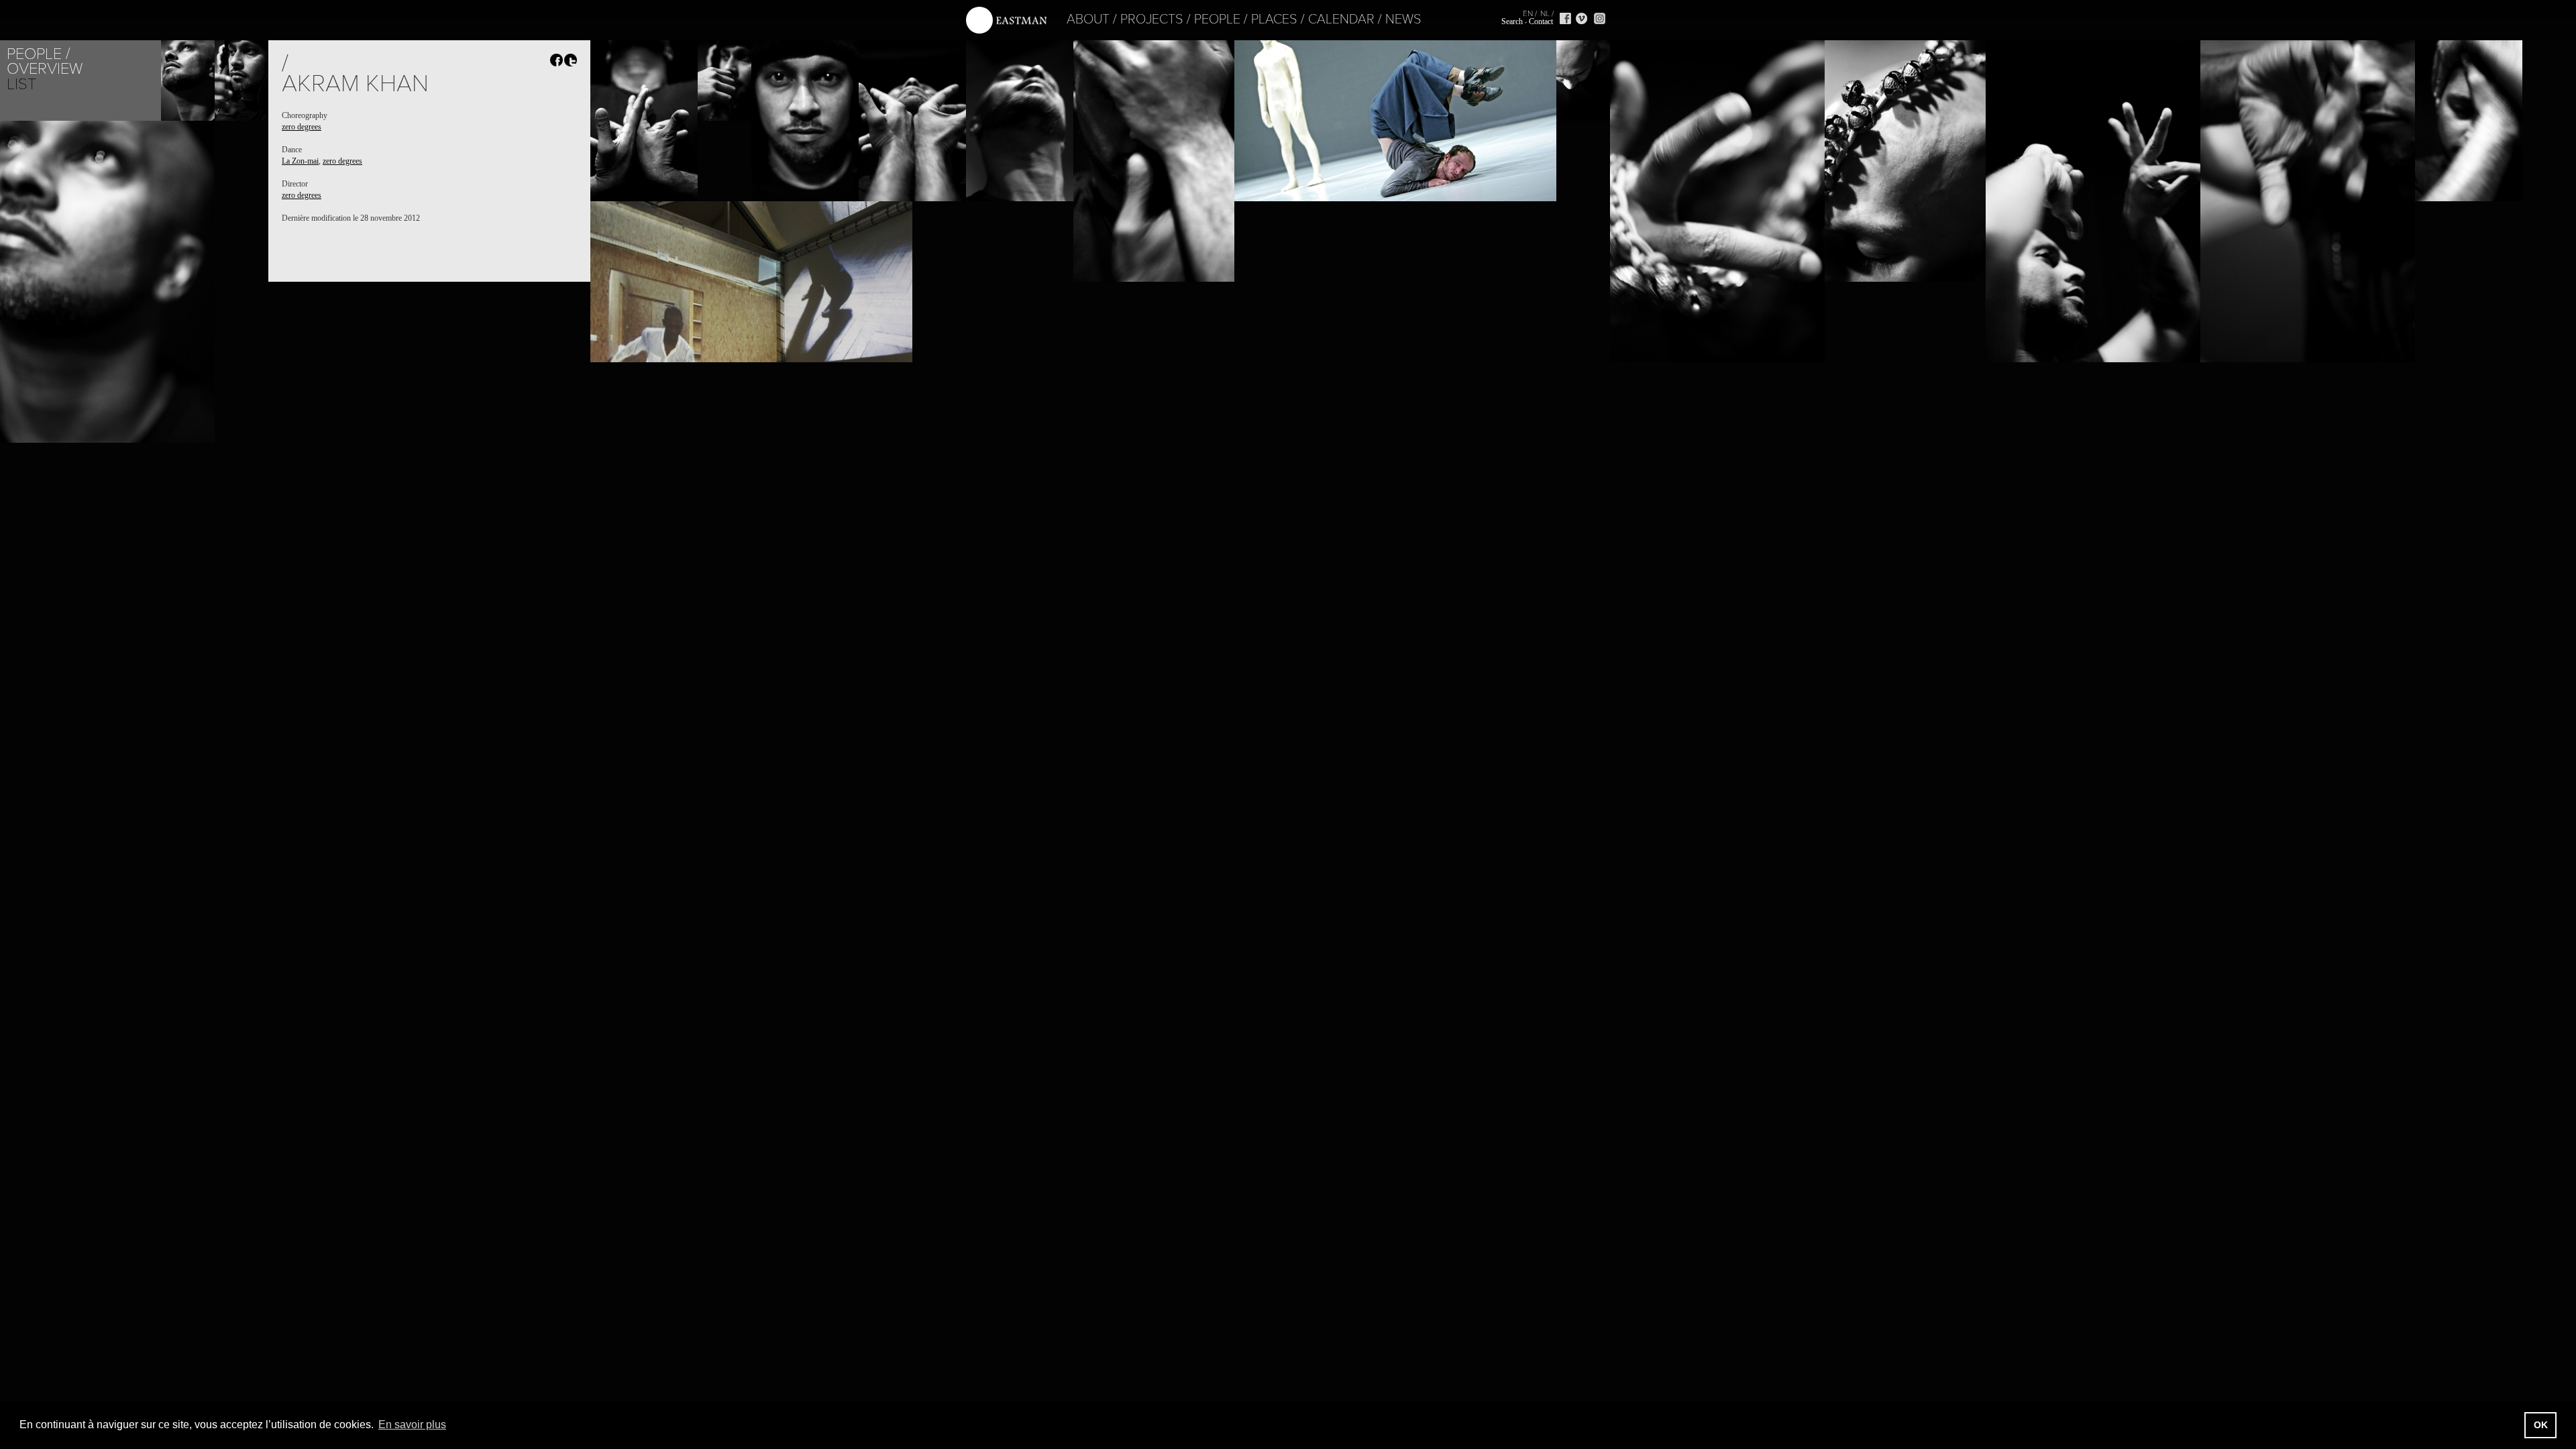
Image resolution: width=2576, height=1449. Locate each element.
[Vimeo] (1581, 18)
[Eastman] (1006, 20)
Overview (45, 69)
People (1217, 19)
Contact (1541, 21)
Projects (1152, 19)
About (1088, 19)
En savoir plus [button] (412, 1425)
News (1403, 19)
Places (1274, 19)
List (21, 84)
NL (1545, 13)
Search (1512, 21)
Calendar (1341, 19)
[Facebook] (1565, 18)
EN (1528, 13)
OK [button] (2541, 1425)
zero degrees (302, 127)
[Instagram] (1600, 18)
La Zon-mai (300, 161)
